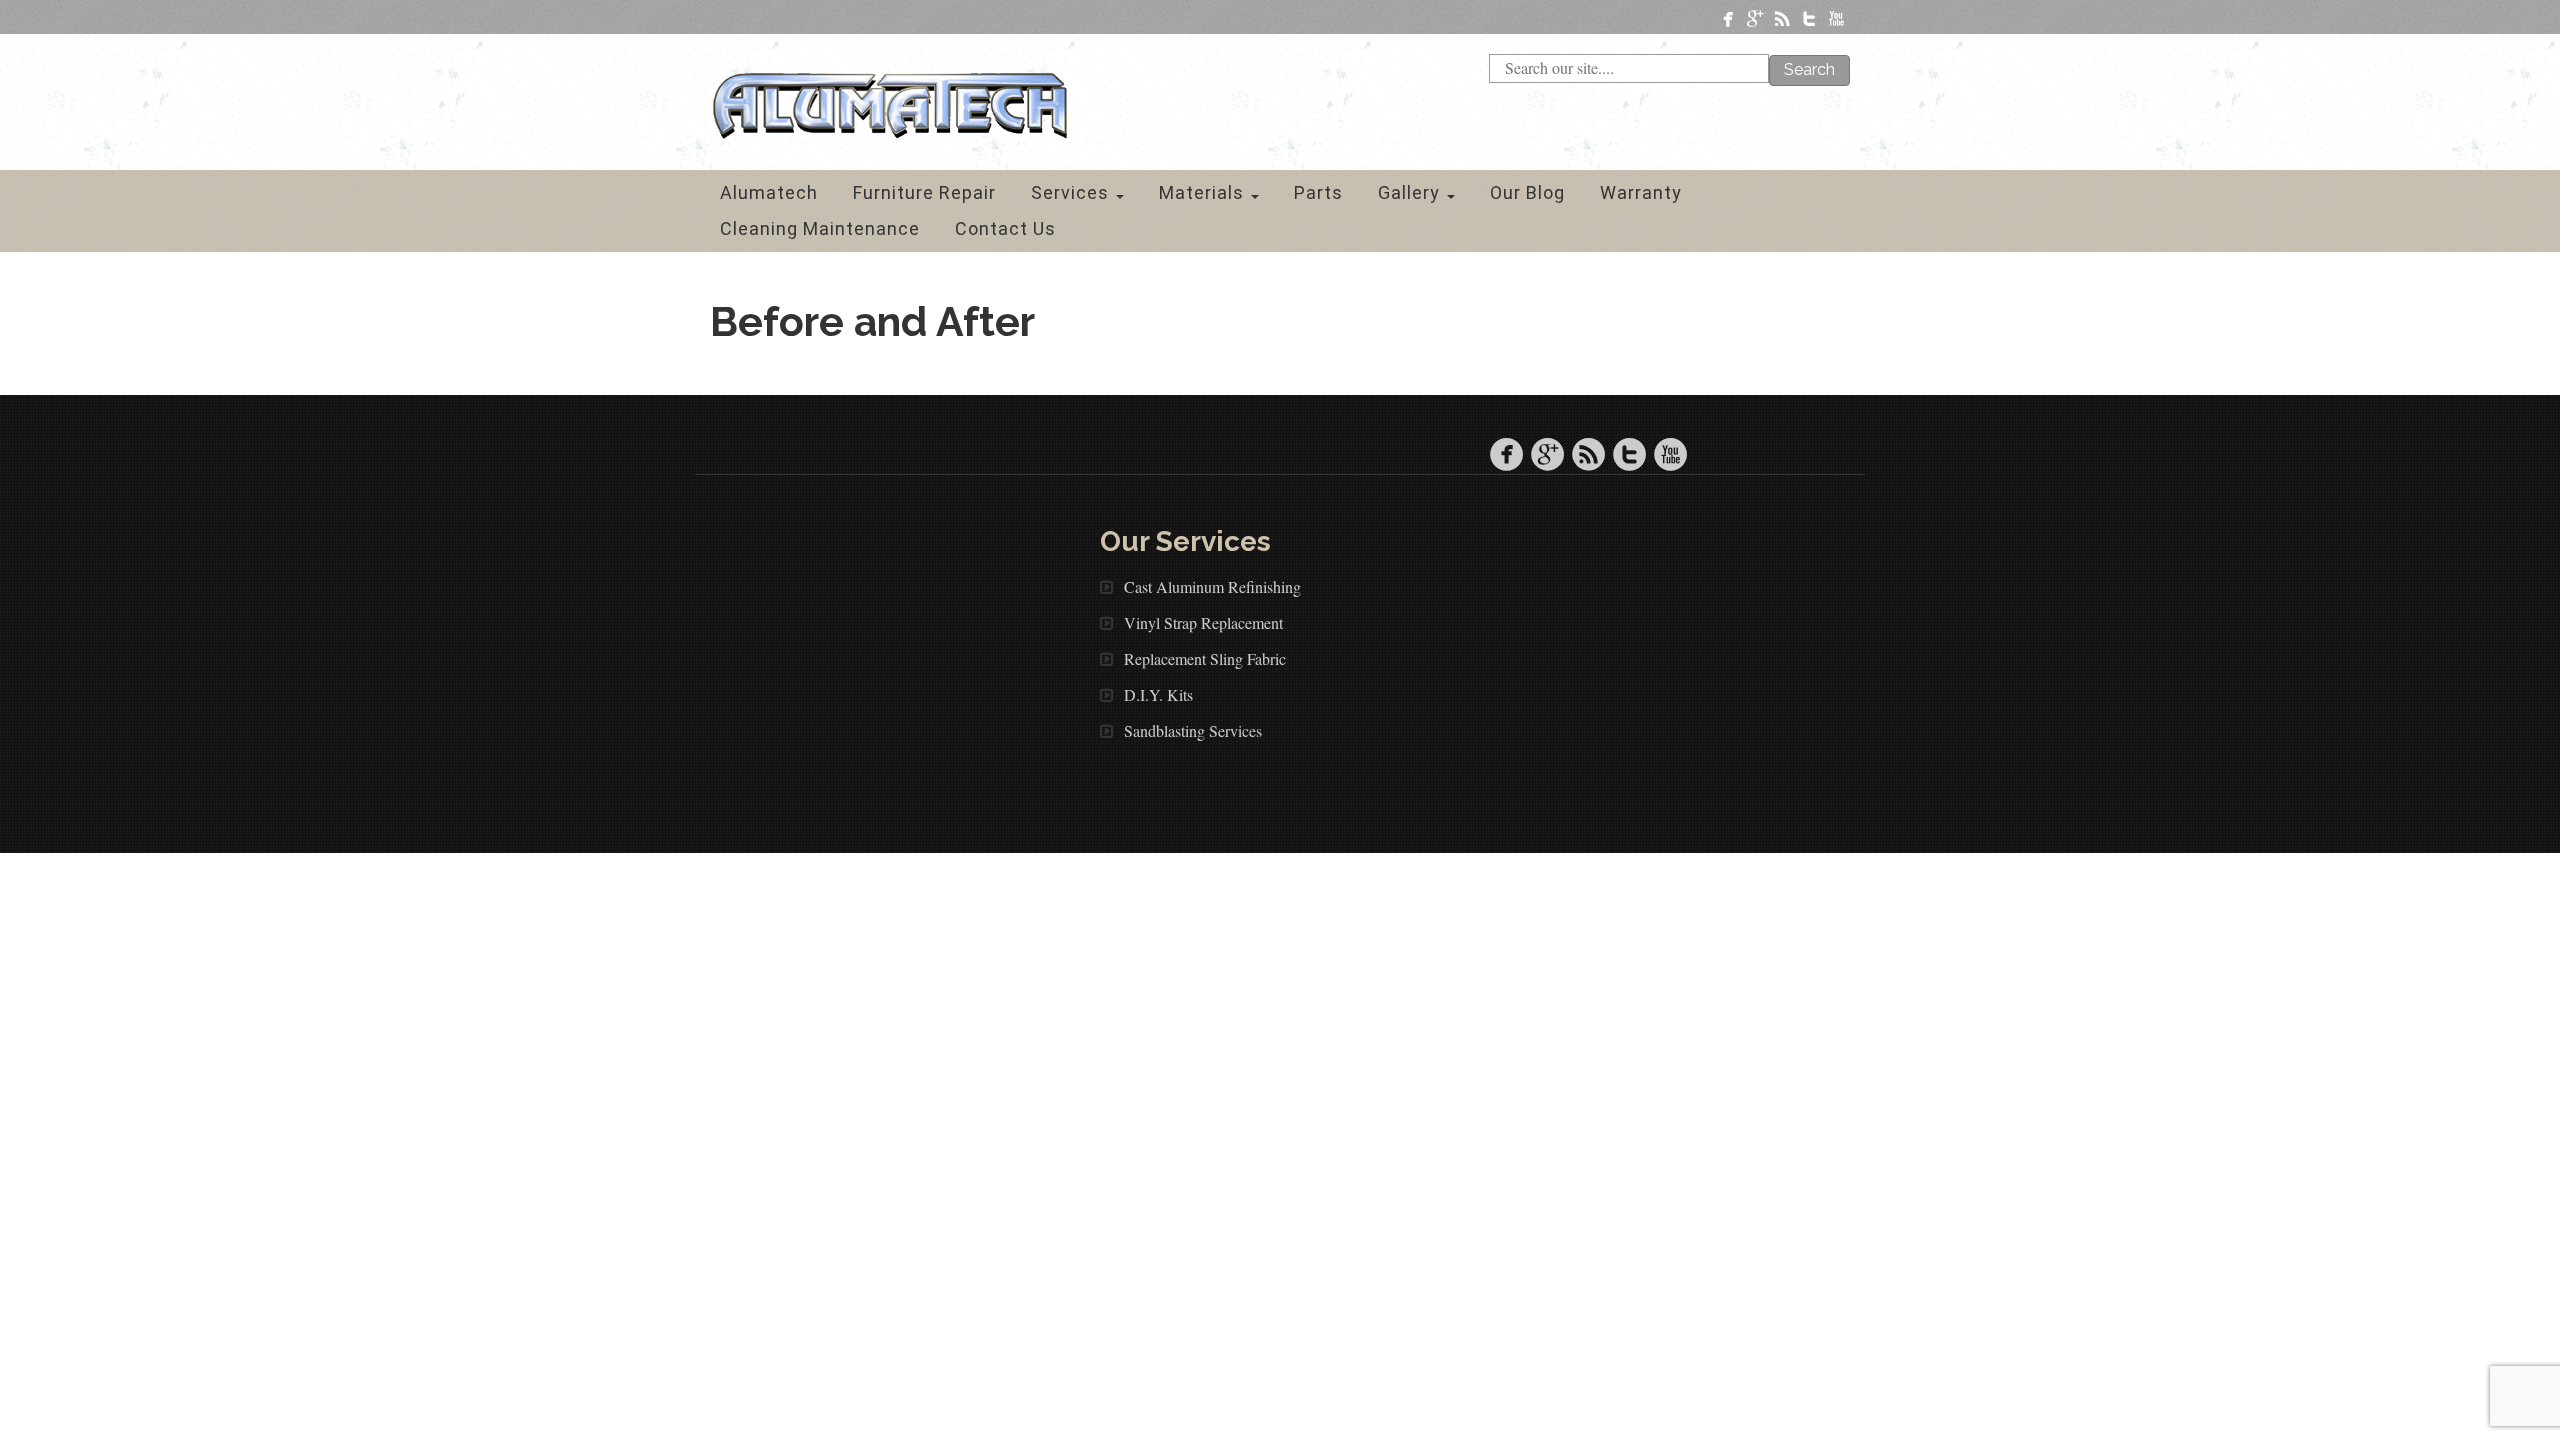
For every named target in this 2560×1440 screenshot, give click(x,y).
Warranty (1641, 192)
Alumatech (769, 192)
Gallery (1411, 192)
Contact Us (1005, 228)
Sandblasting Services (1193, 730)
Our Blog (1527, 192)
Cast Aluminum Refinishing (1212, 586)
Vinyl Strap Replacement (1203, 622)
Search (1809, 69)
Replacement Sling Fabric (1205, 658)
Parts (1318, 192)
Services (1072, 192)
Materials (1204, 192)
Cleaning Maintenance (820, 228)
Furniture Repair (924, 192)
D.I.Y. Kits (1158, 694)
